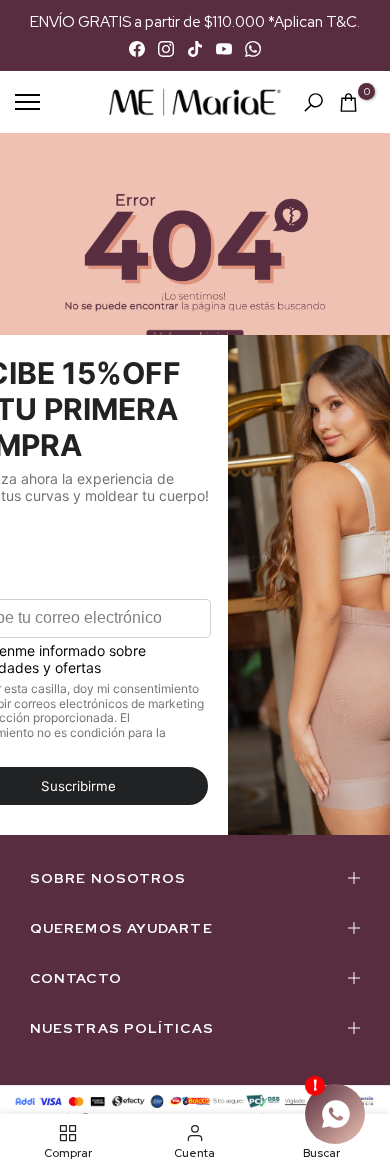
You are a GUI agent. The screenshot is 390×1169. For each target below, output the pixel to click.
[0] (348, 102)
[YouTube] (224, 49)
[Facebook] (137, 49)
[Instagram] (166, 49)
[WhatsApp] (253, 49)
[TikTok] (195, 49)
